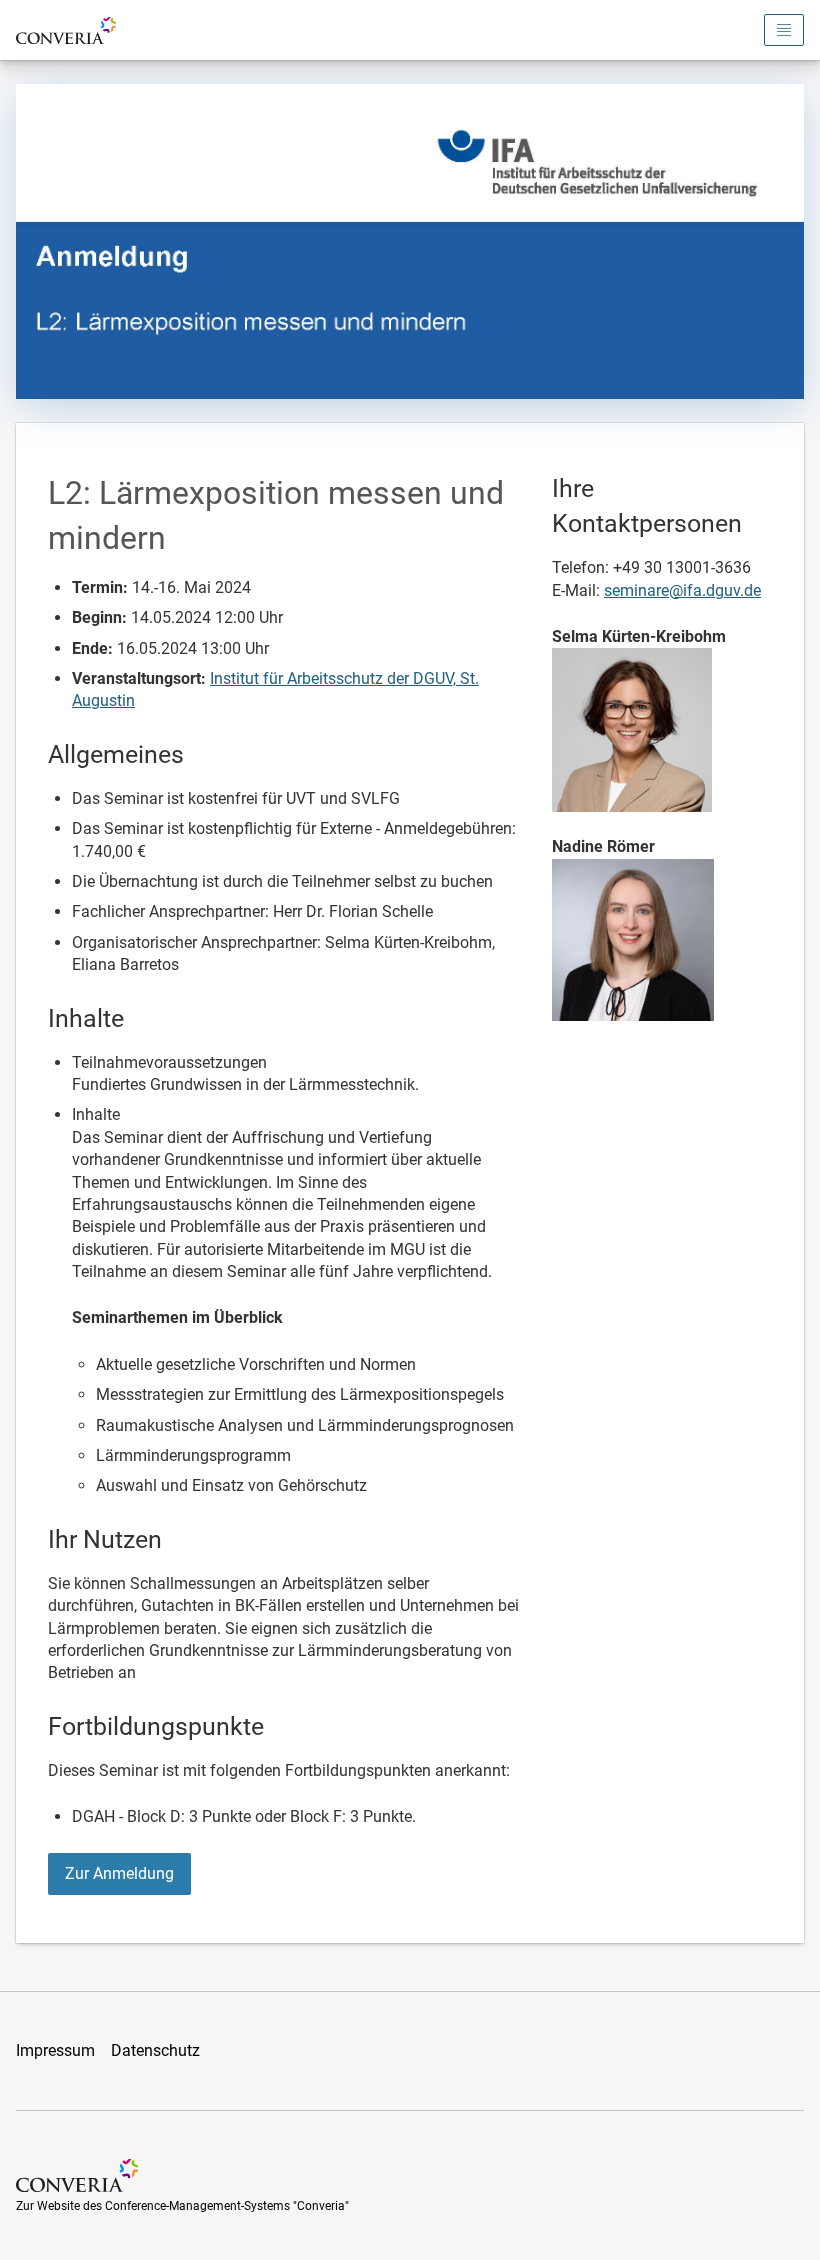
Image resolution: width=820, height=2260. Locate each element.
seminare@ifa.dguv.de (682, 590)
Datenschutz (155, 2050)
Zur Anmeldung (119, 1873)
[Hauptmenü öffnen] (784, 30)
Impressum (55, 2050)
